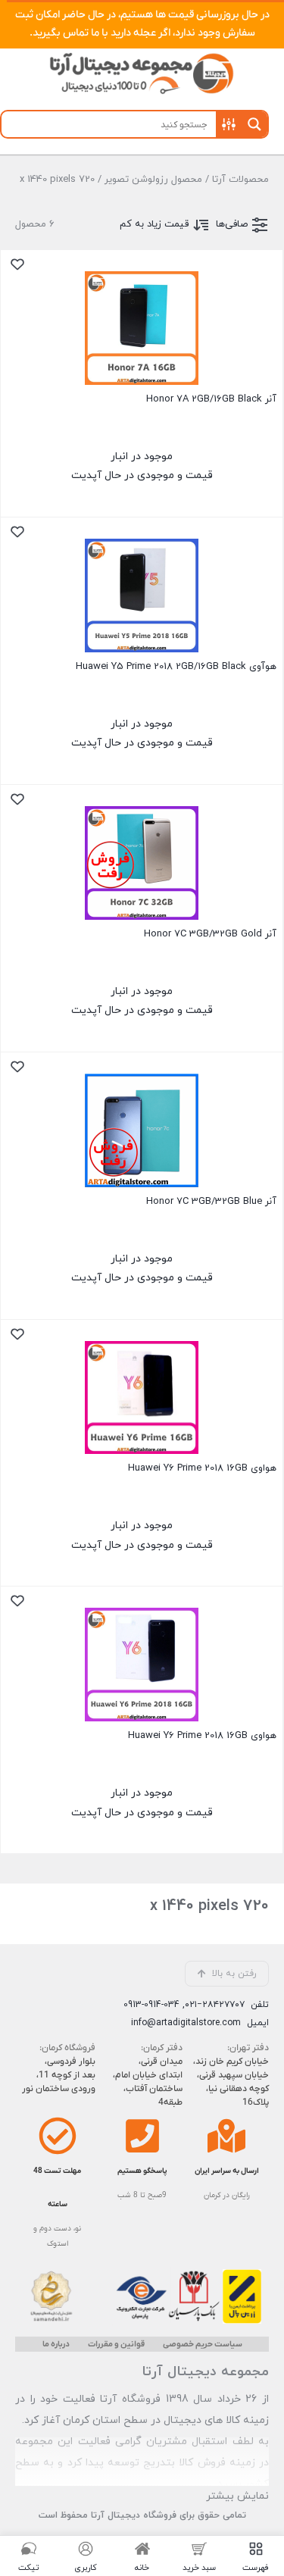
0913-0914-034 (151, 2005)
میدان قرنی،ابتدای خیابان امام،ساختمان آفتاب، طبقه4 (147, 2082)
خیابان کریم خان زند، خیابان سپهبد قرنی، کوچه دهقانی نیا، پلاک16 (231, 2082)
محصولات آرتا (240, 180)
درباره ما (56, 2344)
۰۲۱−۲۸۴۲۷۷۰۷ (215, 2005)
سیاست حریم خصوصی (203, 2344)
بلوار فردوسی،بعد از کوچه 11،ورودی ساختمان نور (59, 2075)
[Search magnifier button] (254, 124)
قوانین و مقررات (116, 2344)
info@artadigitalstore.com (186, 2023)
